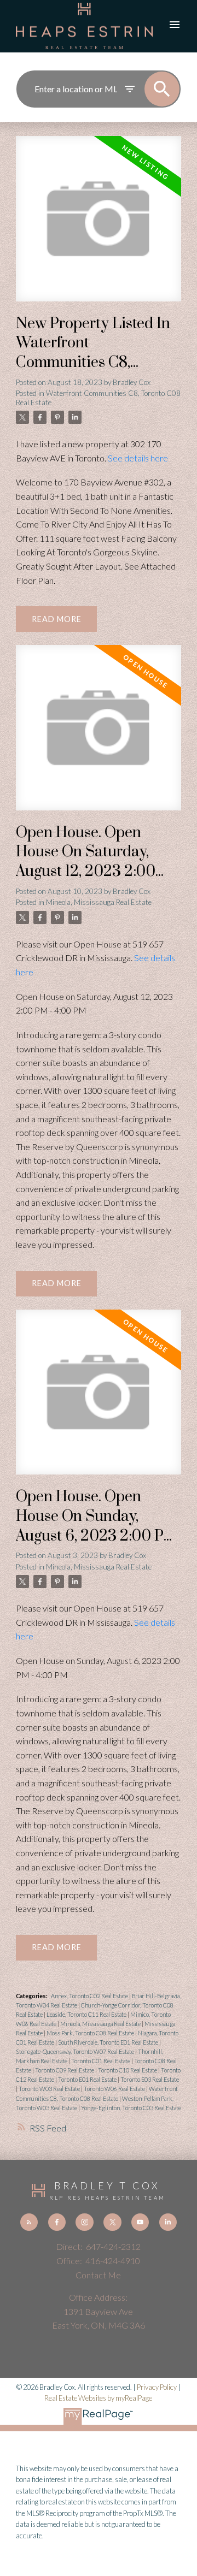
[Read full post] (99, 225)
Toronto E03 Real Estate (150, 2079)
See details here (138, 458)
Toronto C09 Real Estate (65, 2070)
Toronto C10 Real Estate (128, 2070)
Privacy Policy (157, 2387)
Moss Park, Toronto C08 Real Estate (91, 2033)
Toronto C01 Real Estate (101, 2061)
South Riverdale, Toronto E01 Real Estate (109, 2042)
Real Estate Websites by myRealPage (98, 2398)
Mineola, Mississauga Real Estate (99, 902)
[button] (29, 2222)
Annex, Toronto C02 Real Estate (90, 1996)
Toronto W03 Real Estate (50, 2089)
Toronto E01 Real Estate (88, 2079)
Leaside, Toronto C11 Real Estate (87, 2014)
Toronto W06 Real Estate (115, 2089)
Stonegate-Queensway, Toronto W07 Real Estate (76, 2051)
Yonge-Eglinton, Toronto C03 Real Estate (131, 2108)
